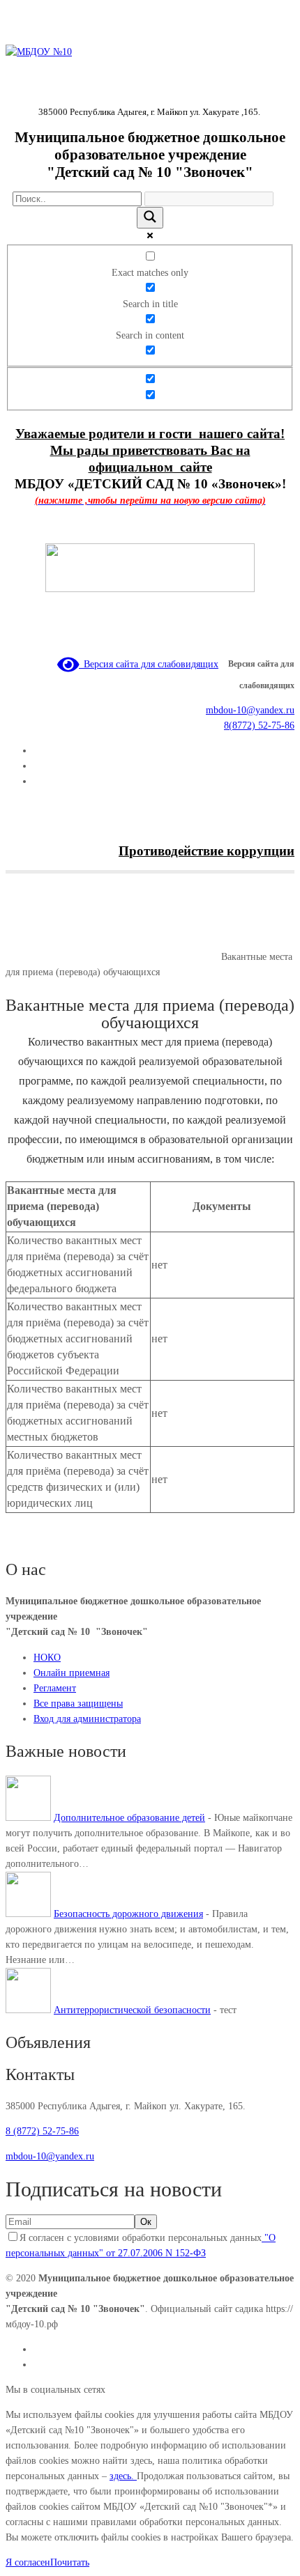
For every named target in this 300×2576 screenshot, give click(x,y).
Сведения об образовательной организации (130, 957)
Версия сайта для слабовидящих (149, 664)
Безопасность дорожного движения (128, 1914)
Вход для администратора (87, 1719)
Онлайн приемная (72, 1673)
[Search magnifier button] (150, 218)
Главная (22, 957)
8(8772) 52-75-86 (259, 726)
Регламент (55, 1688)
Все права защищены (78, 1704)
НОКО (47, 1658)
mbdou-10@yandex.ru (250, 710)
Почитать (70, 2562)
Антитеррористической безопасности (132, 2010)
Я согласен (28, 2562)
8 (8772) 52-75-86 (42, 2131)
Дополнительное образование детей (129, 1818)
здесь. (123, 2476)
